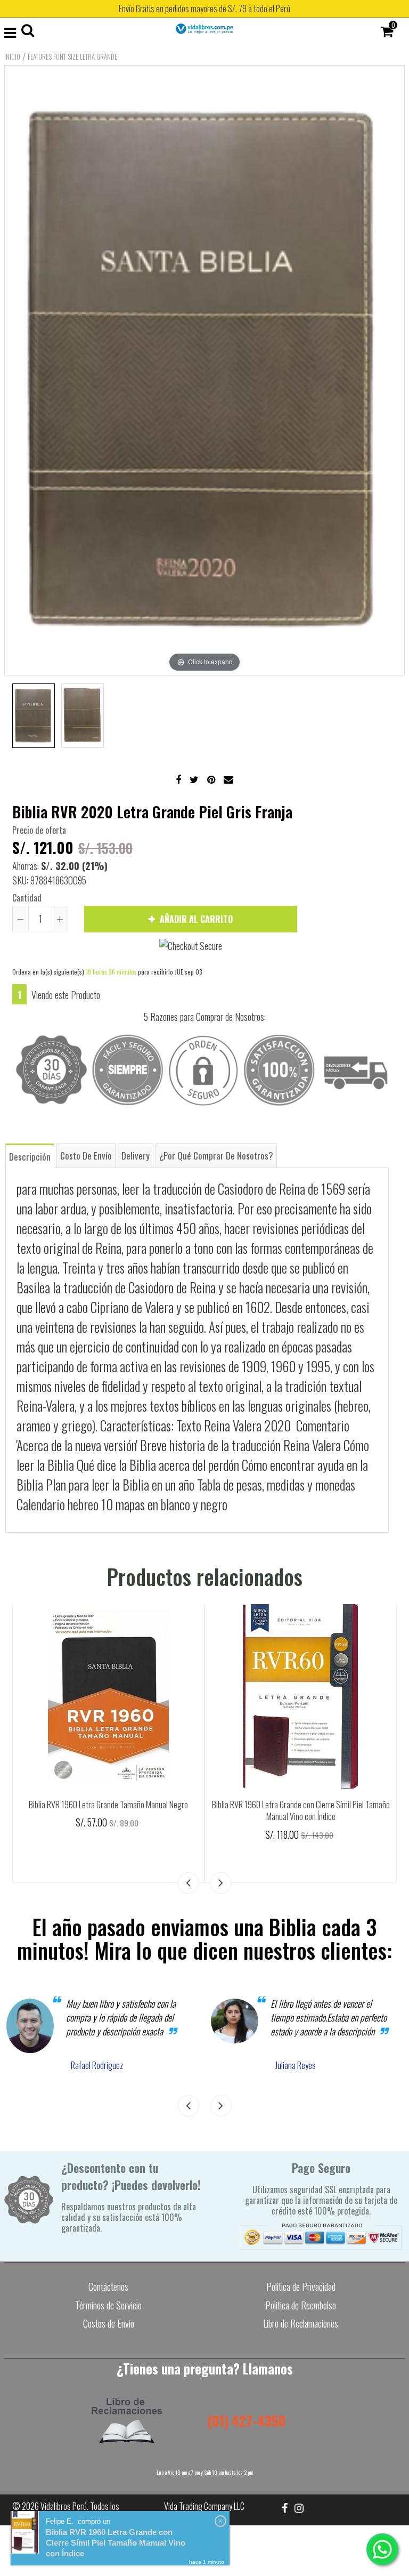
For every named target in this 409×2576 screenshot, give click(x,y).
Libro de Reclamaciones (301, 2323)
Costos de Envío (109, 2323)
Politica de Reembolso (301, 2305)
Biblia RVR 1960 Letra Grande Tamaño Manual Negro (108, 1805)
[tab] (30, 1156)
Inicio (12, 57)
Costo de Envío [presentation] (86, 1156)
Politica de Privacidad (301, 2287)
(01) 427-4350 (246, 2421)
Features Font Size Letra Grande (72, 57)
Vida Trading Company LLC (204, 2506)
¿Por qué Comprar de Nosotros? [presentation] (216, 1156)
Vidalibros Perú (64, 2506)
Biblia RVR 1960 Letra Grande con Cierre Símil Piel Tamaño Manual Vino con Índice (301, 1811)
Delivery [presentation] (136, 1156)
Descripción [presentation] (30, 1157)
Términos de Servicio (108, 2305)
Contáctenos (108, 2287)
